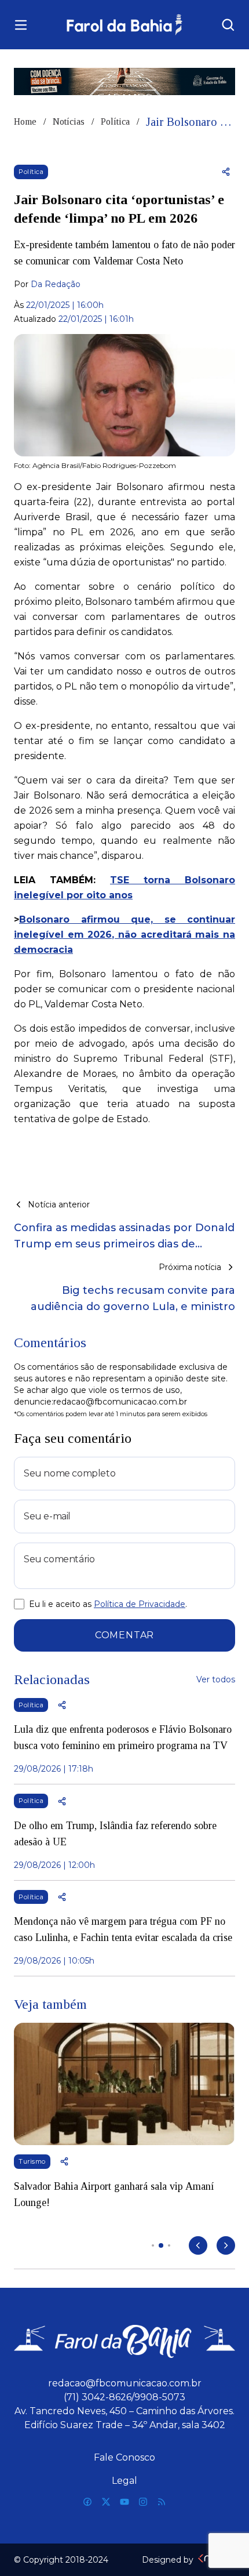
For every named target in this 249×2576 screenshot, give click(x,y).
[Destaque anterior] (198, 2245)
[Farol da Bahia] (125, 25)
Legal (124, 2481)
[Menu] (21, 25)
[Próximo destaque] (226, 2245)
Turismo (32, 2161)
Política (115, 121)
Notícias (69, 121)
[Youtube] (124, 2502)
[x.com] (106, 2502)
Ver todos (216, 1679)
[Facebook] (87, 2502)
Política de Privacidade (140, 1604)
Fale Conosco (124, 2457)
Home (25, 121)
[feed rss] (162, 2502)
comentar (124, 1635)
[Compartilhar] (226, 172)
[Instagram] (143, 2502)
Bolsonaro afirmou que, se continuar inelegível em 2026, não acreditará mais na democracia (124, 935)
